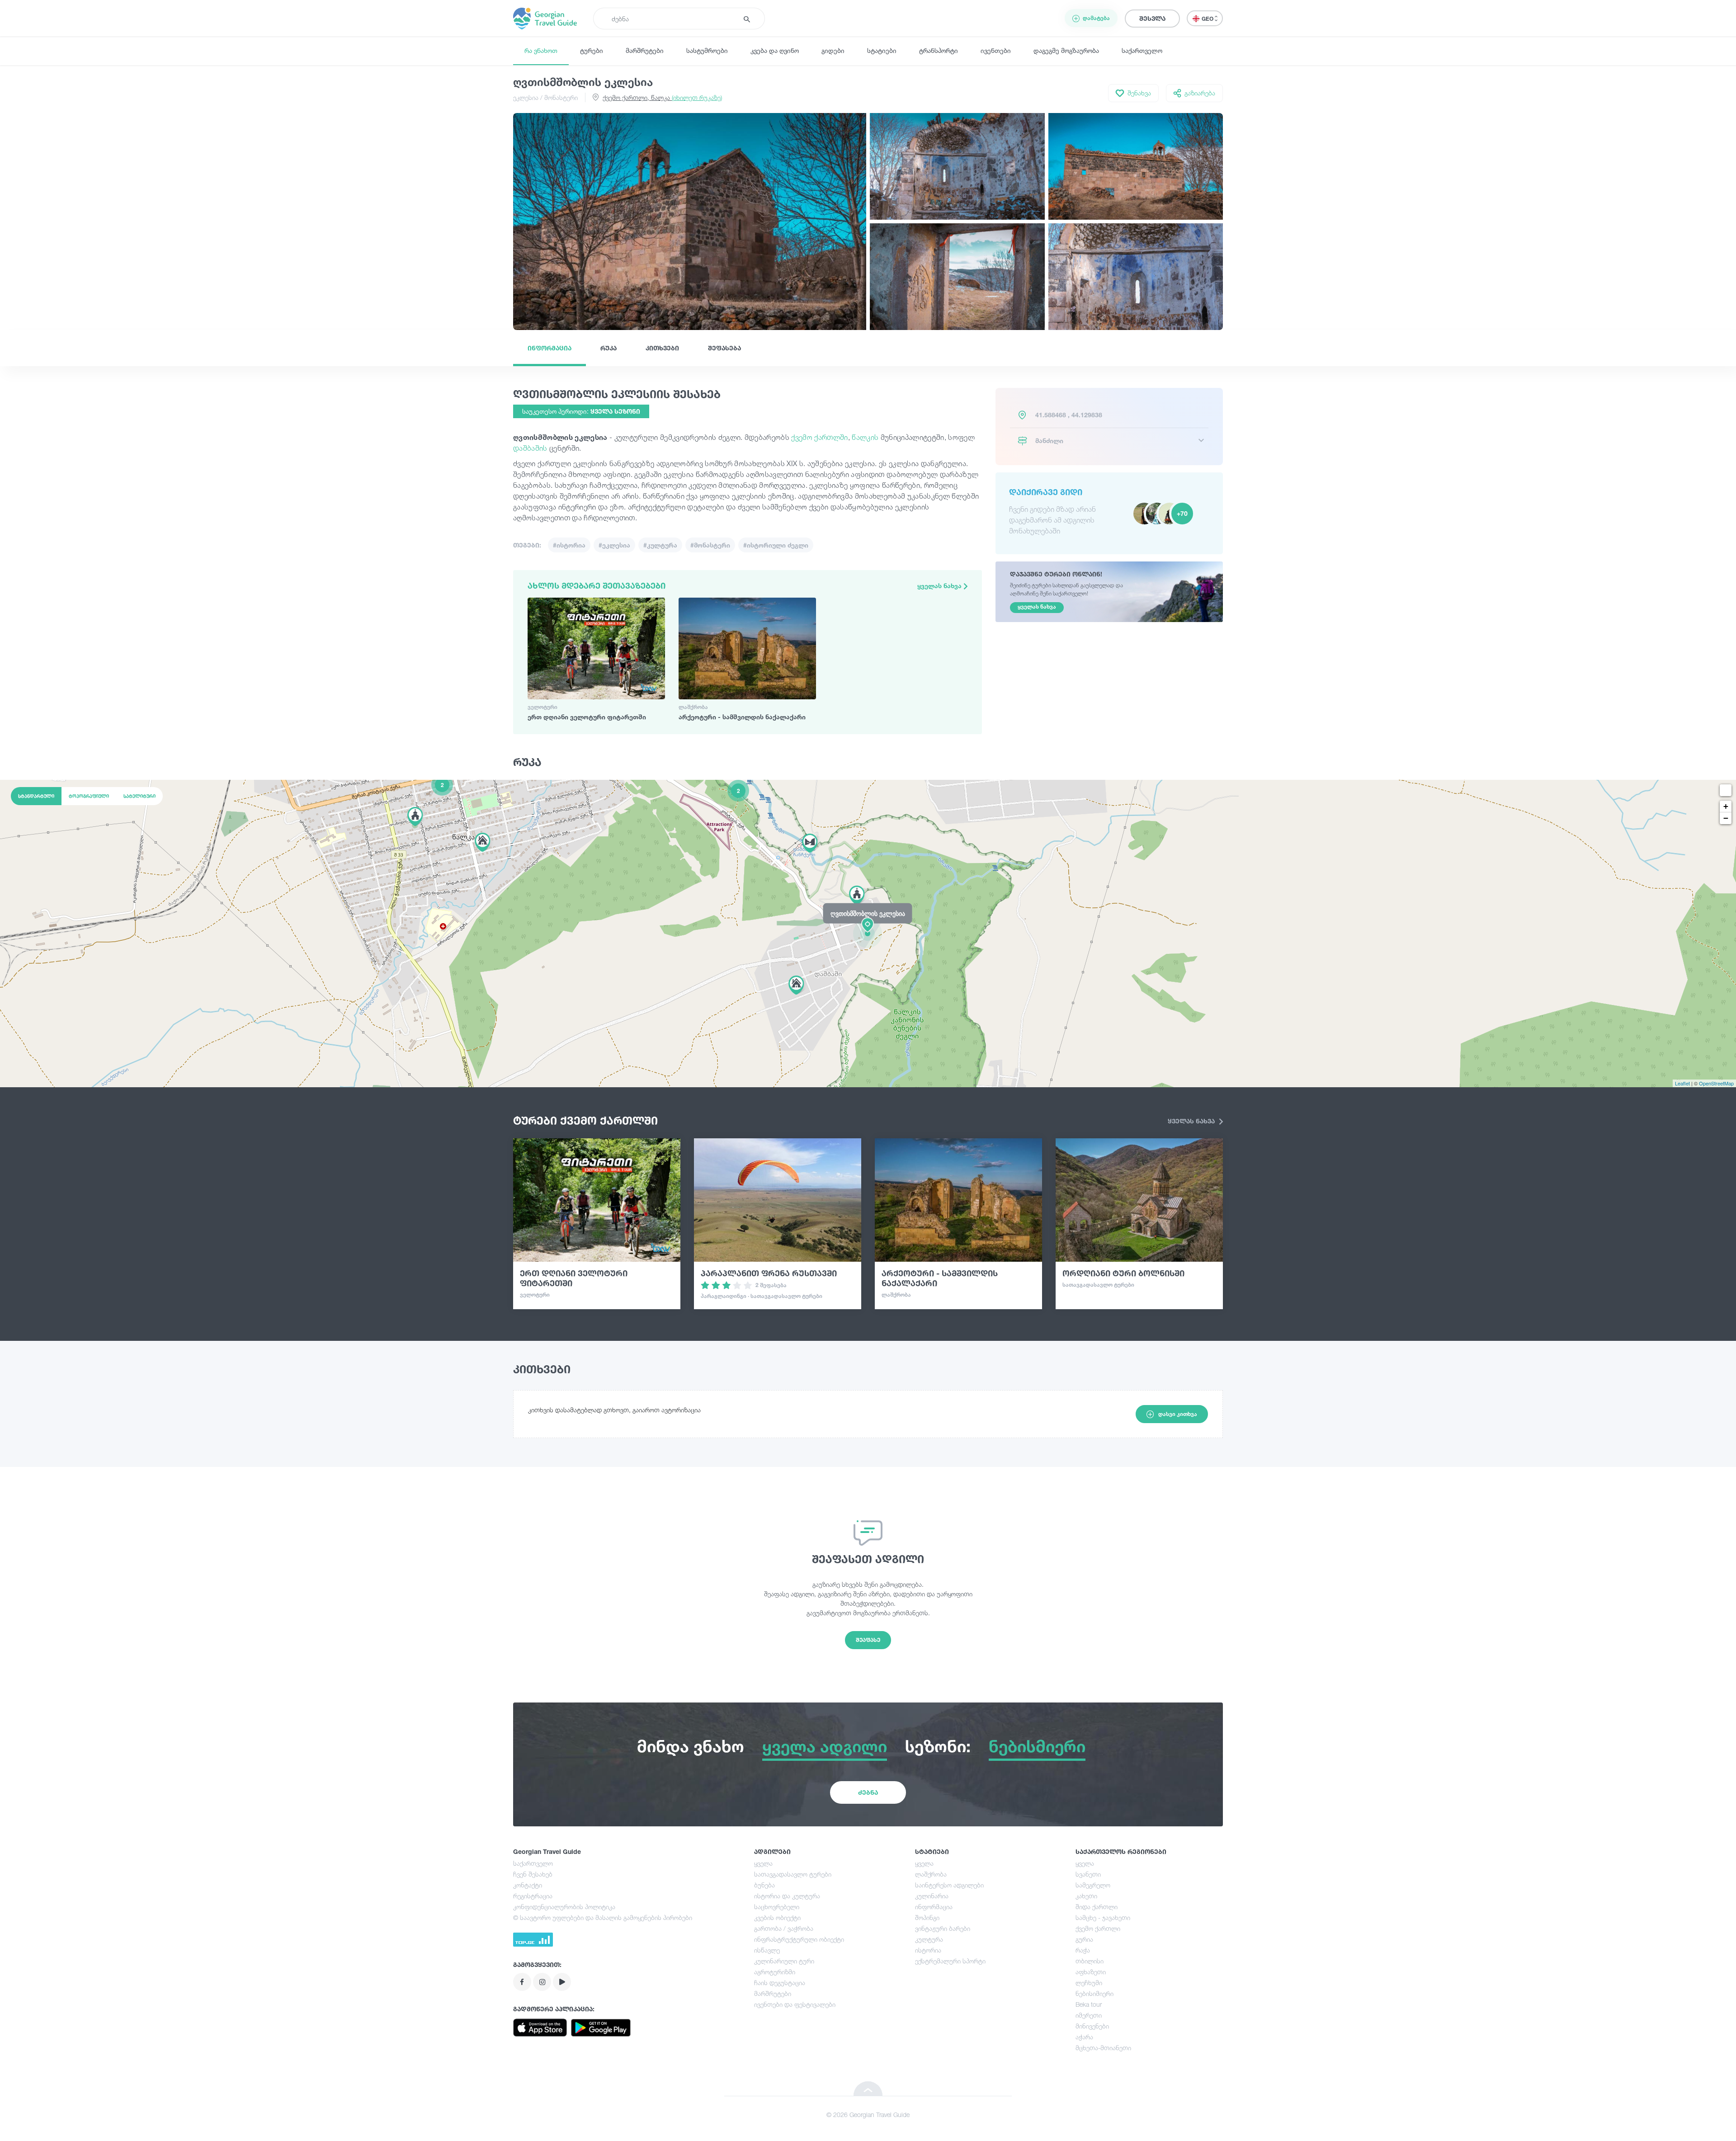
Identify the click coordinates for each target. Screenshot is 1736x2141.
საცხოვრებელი (777, 1907)
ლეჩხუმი (1089, 1983)
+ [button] (1726, 806)
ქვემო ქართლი (1098, 1928)
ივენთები (996, 50)
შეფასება (724, 348)
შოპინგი (927, 1917)
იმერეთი (1089, 2015)
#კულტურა (660, 545)
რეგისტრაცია (533, 1896)
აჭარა (1084, 2037)
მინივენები (1092, 2026)
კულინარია (932, 1896)
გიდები (833, 50)
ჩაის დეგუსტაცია (780, 1983)
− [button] (1726, 818)
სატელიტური (139, 796)
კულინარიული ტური (784, 1961)
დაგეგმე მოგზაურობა (1066, 50)
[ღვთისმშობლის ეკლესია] (868, 933)
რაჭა (1083, 1950)
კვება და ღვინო (775, 50)
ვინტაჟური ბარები (943, 1928)
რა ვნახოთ (541, 50)
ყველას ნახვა (940, 586)
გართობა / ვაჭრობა (784, 1928)
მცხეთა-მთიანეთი (1103, 2048)
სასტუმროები (707, 50)
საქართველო (1142, 50)
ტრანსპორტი (939, 50)
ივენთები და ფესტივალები (795, 2004)
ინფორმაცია (550, 348)
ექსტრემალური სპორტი (950, 1961)
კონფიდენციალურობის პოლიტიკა (564, 1907)
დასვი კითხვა (1178, 1414)
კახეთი (1086, 1896)
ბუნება (764, 1885)
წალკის (866, 437)
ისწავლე (767, 1950)
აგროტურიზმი (775, 1972)
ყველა (763, 1863)
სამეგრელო (1093, 1885)
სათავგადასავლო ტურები (793, 1874)
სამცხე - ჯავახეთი (1103, 1917)
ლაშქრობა (931, 1874)
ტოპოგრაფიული (89, 796)
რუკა (609, 348)
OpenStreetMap (1716, 1083)
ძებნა (868, 1792)
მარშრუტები (645, 50)
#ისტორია (569, 545)
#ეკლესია (614, 545)
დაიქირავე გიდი (1046, 492)
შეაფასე (868, 1640)
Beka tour (1089, 2004)
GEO (1208, 19)
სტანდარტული (36, 796)
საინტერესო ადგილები (949, 1885)
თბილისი (1090, 1961)
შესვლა (1152, 18)
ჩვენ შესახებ (533, 1874)
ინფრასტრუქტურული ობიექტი (799, 1939)
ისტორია (928, 1950)
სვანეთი (1088, 1874)
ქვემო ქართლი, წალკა (662, 97)
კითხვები (662, 348)
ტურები (592, 50)
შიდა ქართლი (1097, 1907)
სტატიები (882, 50)
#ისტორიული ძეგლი (776, 545)
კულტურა (929, 1939)
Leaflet (1682, 1083)
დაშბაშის (531, 448)
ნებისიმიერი (1094, 1993)
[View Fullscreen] (1726, 790)
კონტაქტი (528, 1885)
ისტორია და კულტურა (787, 1896)
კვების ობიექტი (777, 1917)
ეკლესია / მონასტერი (545, 97)
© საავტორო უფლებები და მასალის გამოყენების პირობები (603, 1917)
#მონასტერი (710, 545)
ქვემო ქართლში (819, 437)
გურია (1084, 1939)
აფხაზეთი (1091, 1972)
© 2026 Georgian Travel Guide (868, 2115)
